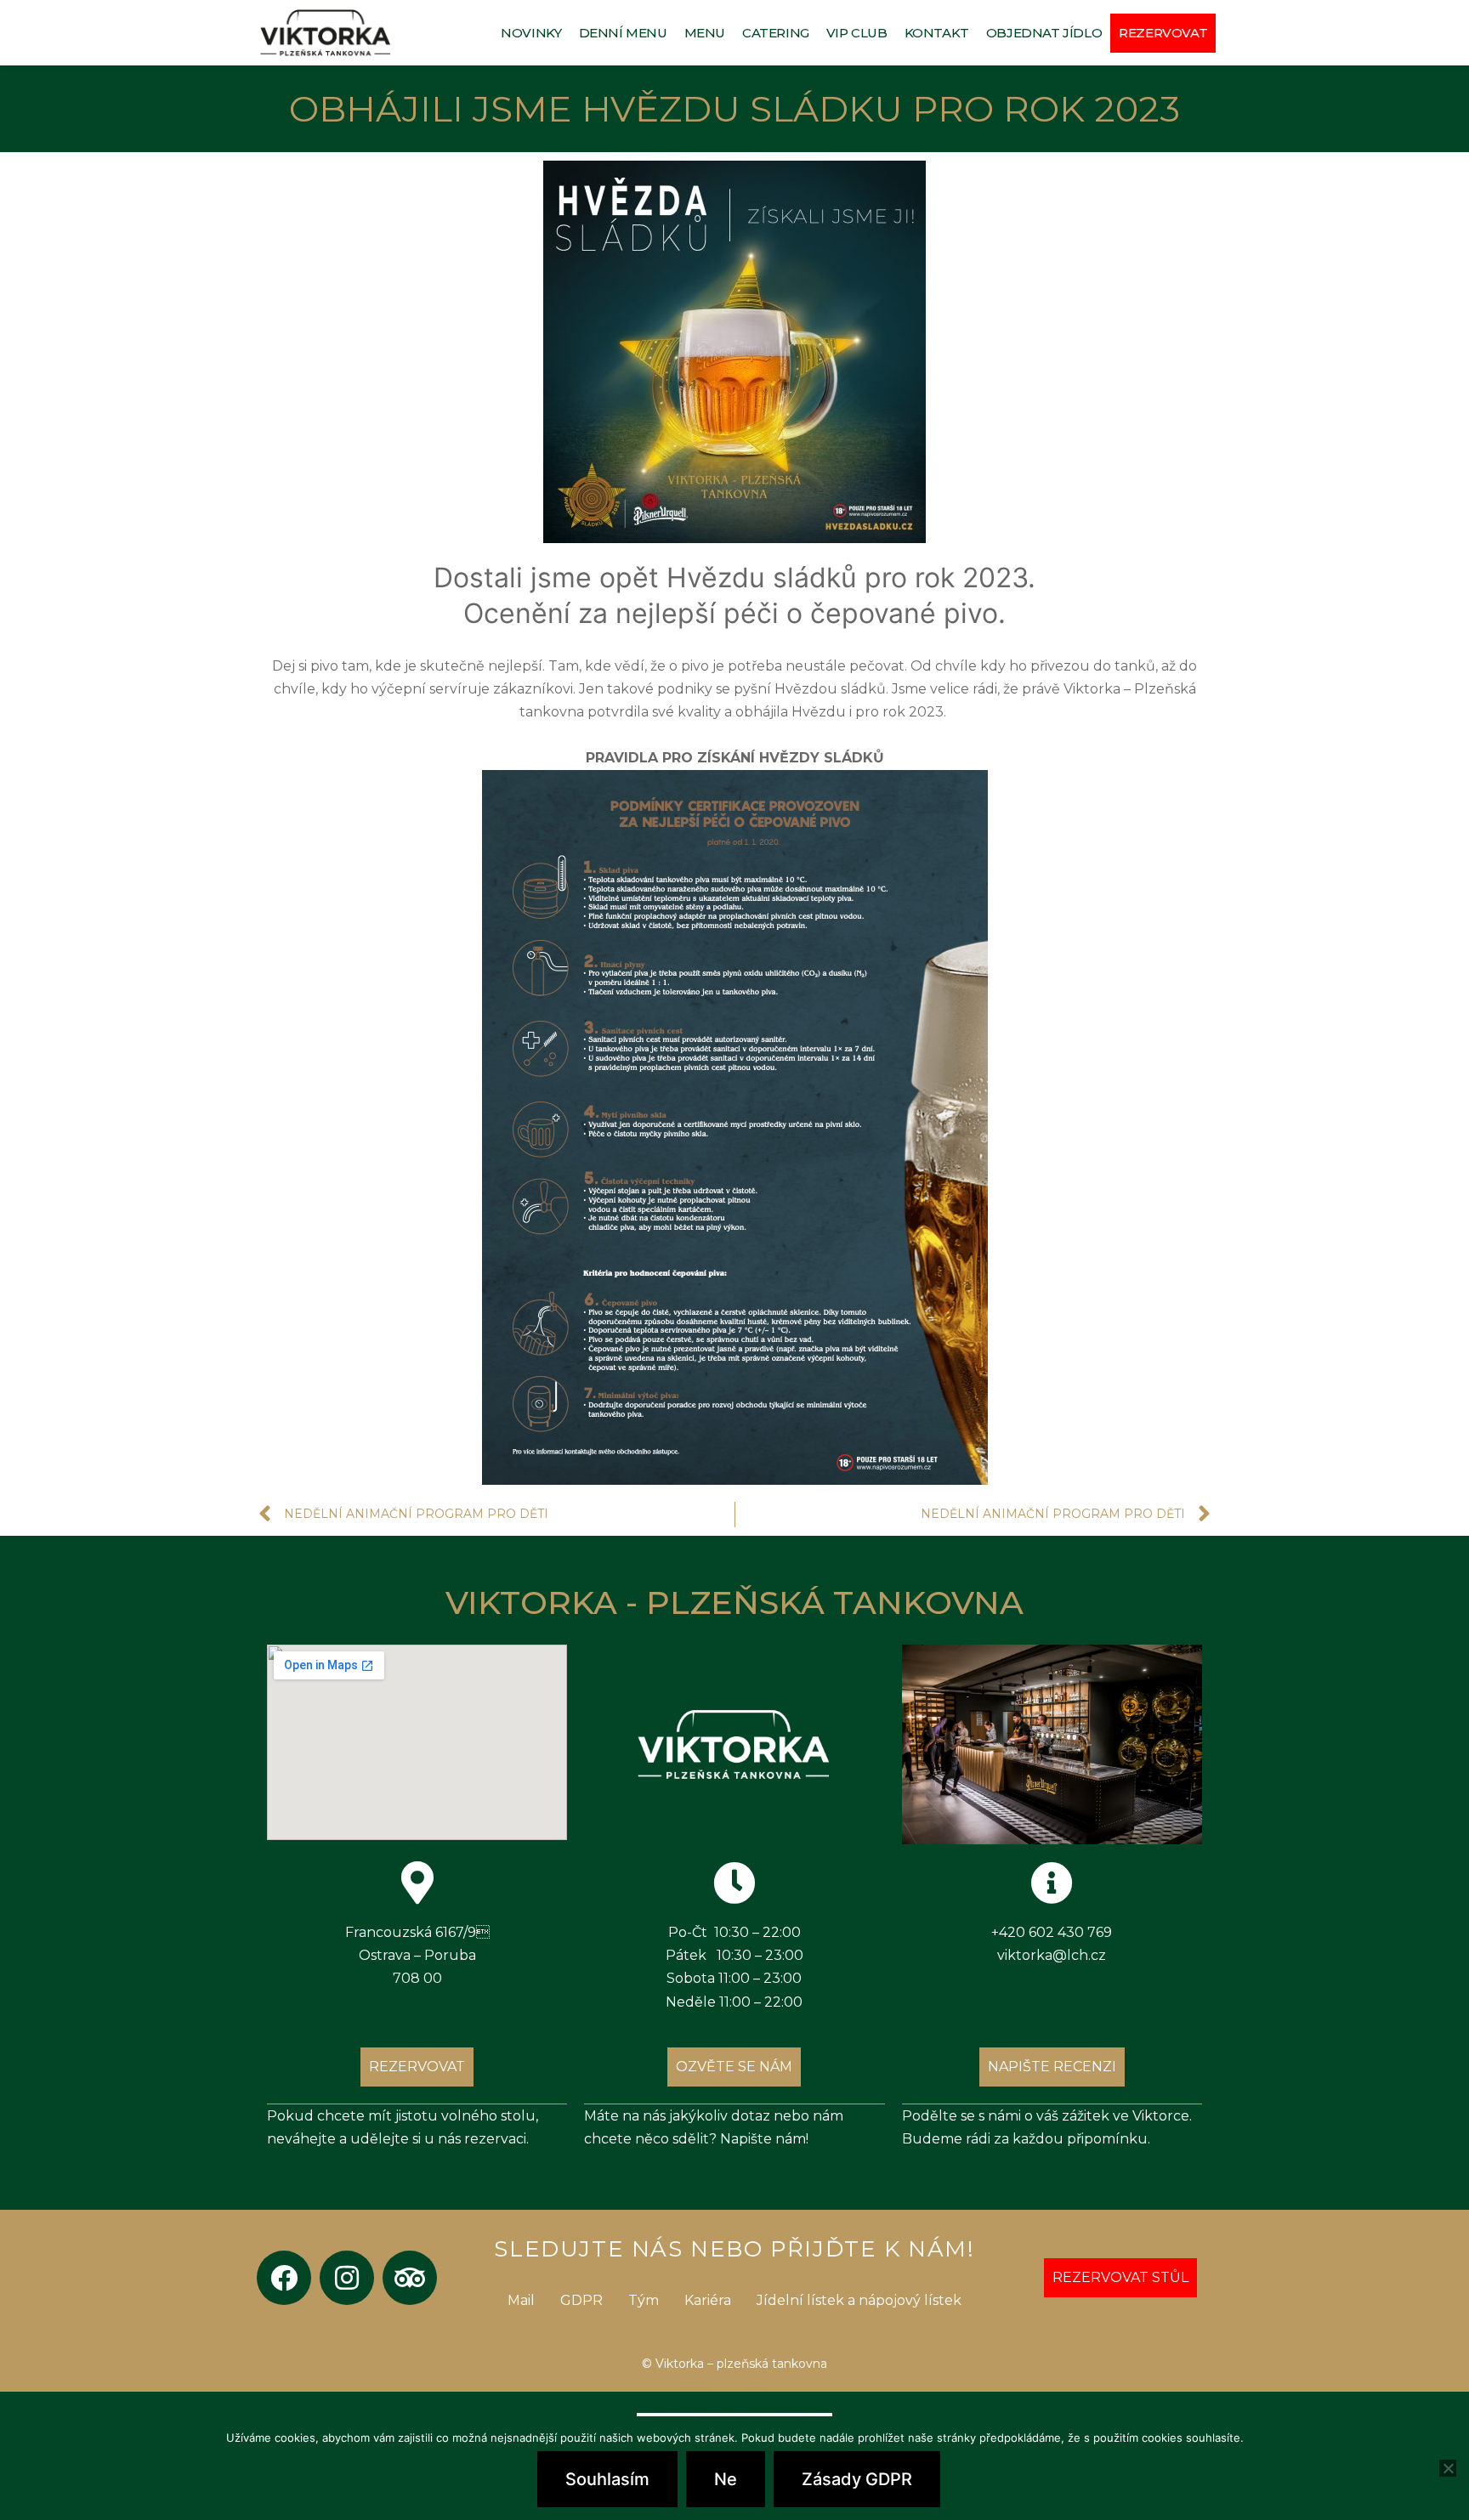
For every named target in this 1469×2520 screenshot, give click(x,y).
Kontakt (937, 33)
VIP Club (857, 33)
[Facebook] (284, 2278)
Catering (776, 33)
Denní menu (623, 33)
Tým (644, 2300)
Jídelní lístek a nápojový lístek (859, 2300)
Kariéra (708, 2300)
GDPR (581, 2300)
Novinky (531, 33)
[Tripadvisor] (410, 2278)
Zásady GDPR (857, 2479)
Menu (705, 33)
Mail (521, 2300)
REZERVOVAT (1163, 33)
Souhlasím (607, 2479)
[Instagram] (347, 2278)
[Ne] (1448, 2468)
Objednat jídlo (1044, 33)
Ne (726, 2479)
